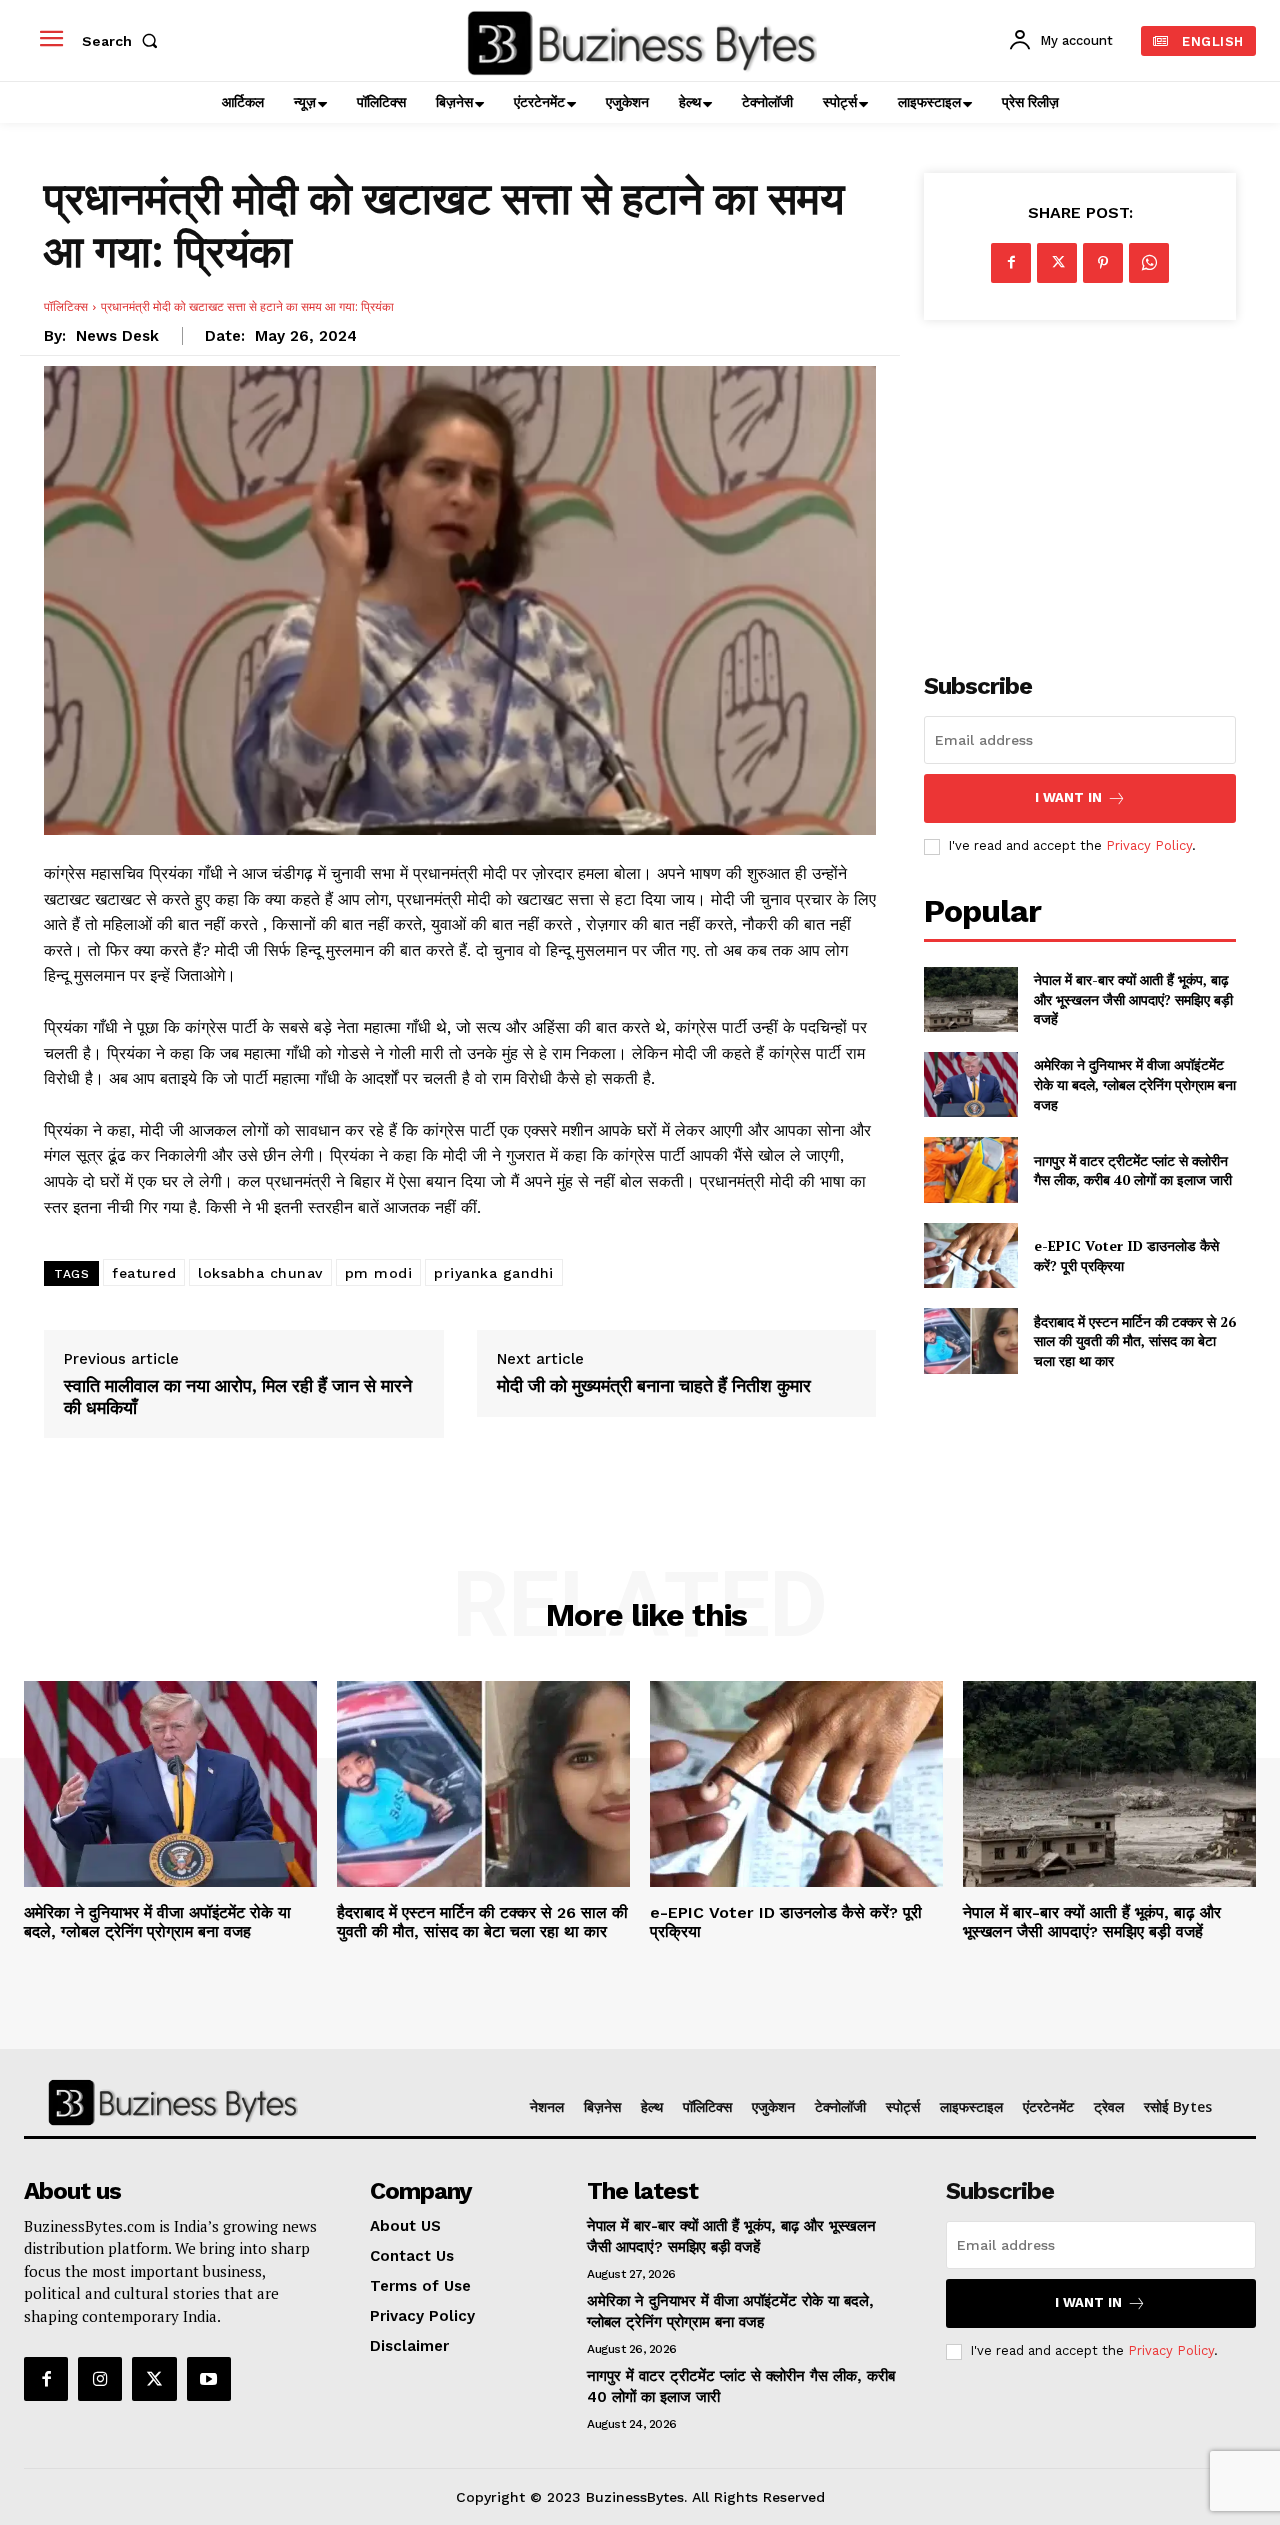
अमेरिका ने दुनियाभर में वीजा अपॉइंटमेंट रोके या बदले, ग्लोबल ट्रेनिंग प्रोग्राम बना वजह (1135, 1084)
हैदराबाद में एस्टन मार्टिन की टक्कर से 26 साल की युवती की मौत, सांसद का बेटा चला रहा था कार (1135, 1341)
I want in (1068, 797)
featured (144, 1273)
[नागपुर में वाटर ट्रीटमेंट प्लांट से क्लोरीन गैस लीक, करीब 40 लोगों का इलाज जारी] (970, 1169)
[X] (1057, 263)
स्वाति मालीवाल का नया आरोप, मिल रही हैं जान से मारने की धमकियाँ (238, 1396)
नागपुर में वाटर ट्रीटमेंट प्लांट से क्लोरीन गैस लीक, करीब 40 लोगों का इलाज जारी (1133, 1170)
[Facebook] (1011, 263)
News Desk (117, 336)
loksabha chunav (260, 1273)
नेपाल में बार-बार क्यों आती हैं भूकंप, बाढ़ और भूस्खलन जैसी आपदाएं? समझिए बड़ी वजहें (1133, 999)
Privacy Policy (1149, 845)
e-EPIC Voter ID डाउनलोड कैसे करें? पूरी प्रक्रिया (786, 1922)
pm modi (379, 1273)
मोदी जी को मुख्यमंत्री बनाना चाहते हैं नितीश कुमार (654, 1386)
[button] (124, 41)
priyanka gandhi (494, 1273)
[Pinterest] (1103, 263)
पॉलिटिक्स (66, 306)
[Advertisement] (1080, 485)
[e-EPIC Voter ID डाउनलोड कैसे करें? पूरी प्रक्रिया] (970, 1255)
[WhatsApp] (1149, 263)
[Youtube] (209, 2379)
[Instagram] (100, 2379)
